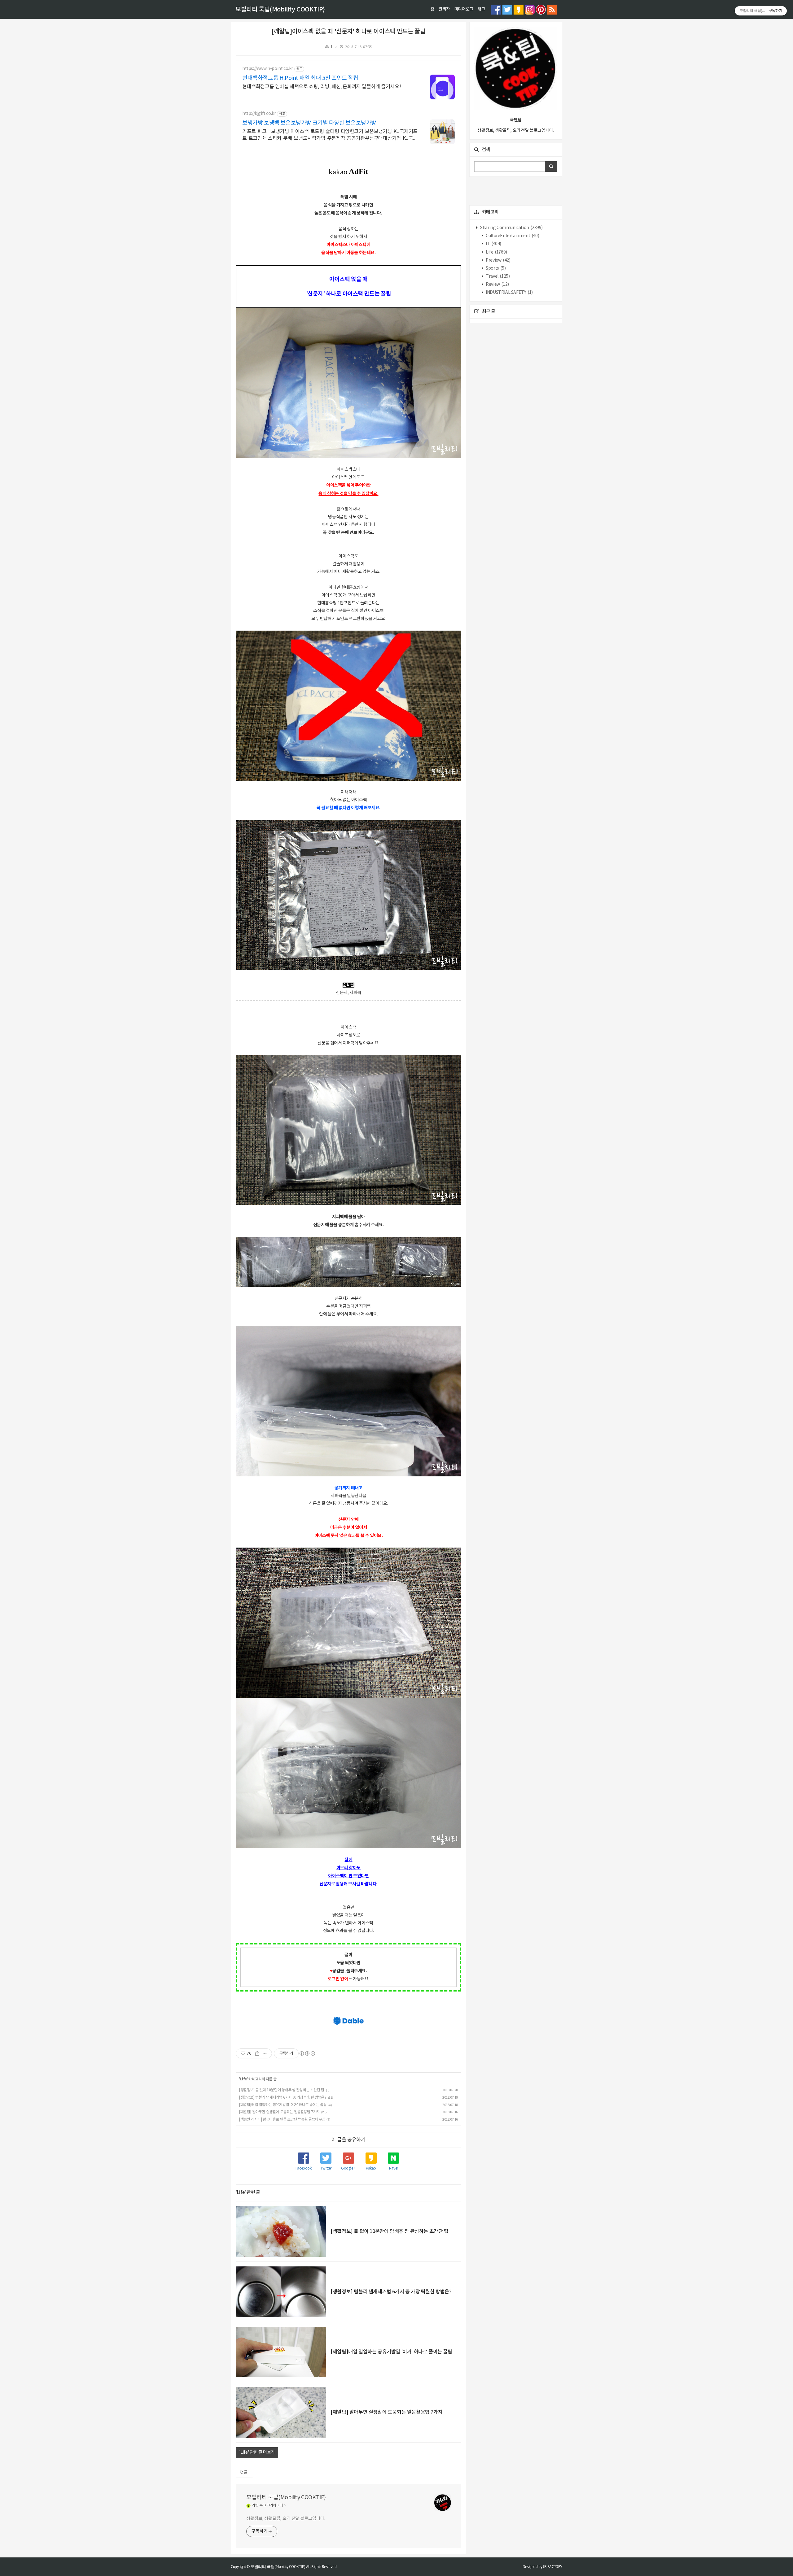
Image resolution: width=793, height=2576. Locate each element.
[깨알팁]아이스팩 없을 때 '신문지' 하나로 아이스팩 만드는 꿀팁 (349, 32)
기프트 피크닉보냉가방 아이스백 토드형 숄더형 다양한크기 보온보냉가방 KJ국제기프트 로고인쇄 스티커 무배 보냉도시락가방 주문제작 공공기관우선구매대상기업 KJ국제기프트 (330, 135)
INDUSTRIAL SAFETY (509, 293)
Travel (497, 276)
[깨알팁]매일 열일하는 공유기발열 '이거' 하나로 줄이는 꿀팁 (283, 2105)
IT (493, 244)
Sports (495, 268)
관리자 (444, 9)
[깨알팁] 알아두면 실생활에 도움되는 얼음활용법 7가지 (279, 2112)
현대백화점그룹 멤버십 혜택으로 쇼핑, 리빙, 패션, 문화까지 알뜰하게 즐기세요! (322, 87)
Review (497, 285)
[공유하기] (257, 2053)
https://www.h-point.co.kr (268, 69)
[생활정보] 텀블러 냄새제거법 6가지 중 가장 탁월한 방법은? (283, 2098)
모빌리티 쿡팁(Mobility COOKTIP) (280, 10)
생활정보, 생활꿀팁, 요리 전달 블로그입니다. (286, 2519)
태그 (481, 9)
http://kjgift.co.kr (259, 114)
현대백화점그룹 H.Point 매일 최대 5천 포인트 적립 (300, 78)
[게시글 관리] (265, 2053)
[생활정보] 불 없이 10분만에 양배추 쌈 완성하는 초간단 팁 (282, 2090)
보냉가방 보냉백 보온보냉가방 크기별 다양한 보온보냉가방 (309, 123)
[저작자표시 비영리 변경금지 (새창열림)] (307, 2053)
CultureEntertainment (512, 236)
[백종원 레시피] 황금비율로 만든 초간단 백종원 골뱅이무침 (282, 2120)
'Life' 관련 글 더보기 (257, 2452)
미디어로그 (464, 9)
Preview (498, 260)
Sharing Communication (511, 228)
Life (334, 47)
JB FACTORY (553, 2567)
